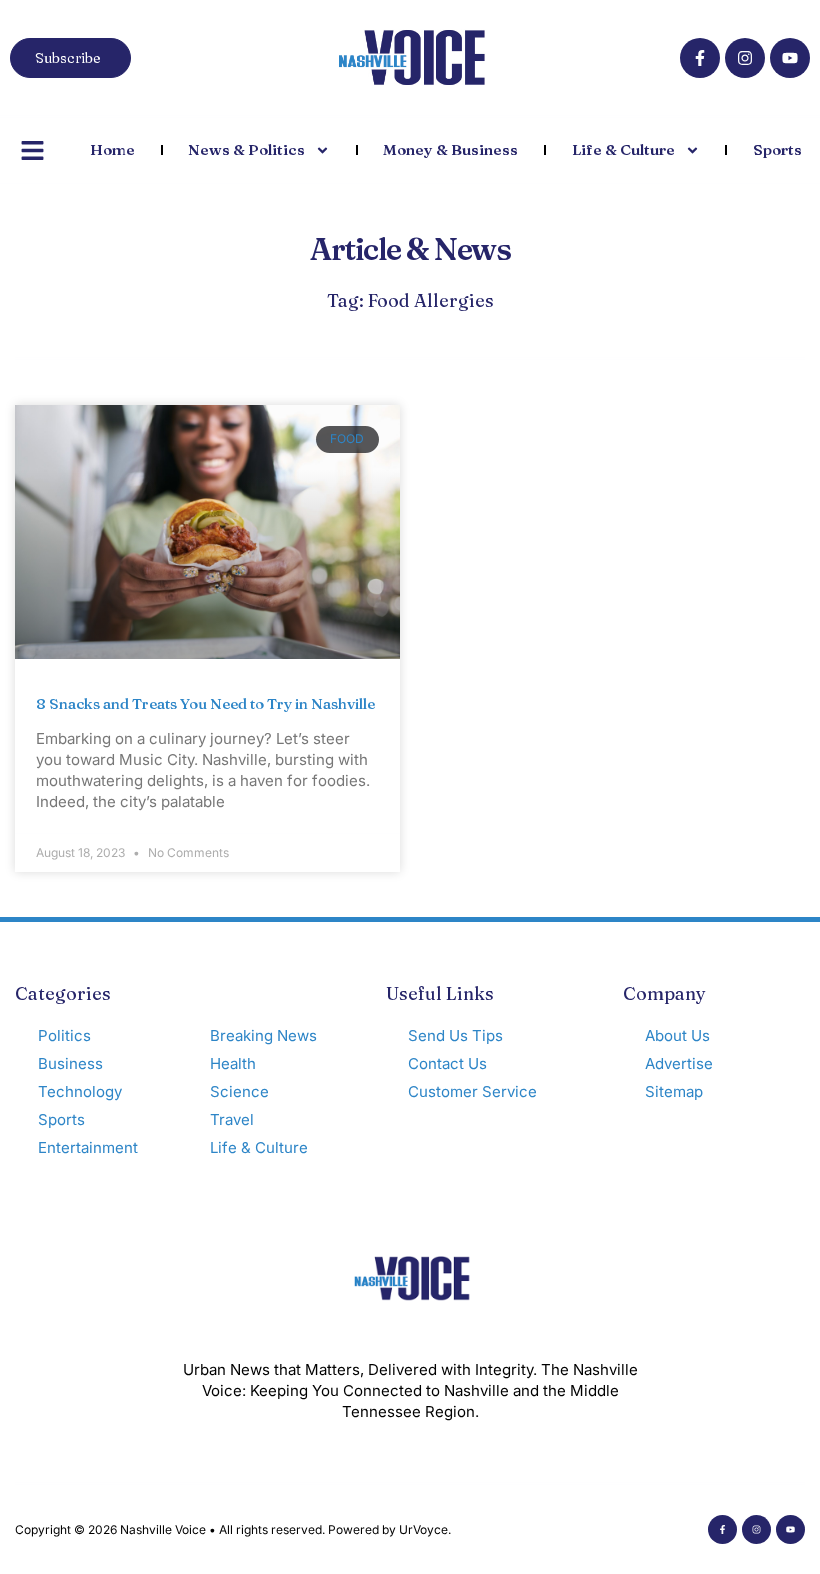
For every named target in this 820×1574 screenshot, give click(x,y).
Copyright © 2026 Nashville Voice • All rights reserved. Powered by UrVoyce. (233, 1529)
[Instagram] (745, 58)
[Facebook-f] (700, 58)
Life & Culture (623, 149)
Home (112, 149)
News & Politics (246, 149)
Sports (777, 149)
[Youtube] (790, 58)
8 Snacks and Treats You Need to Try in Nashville (205, 703)
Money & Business (450, 149)
